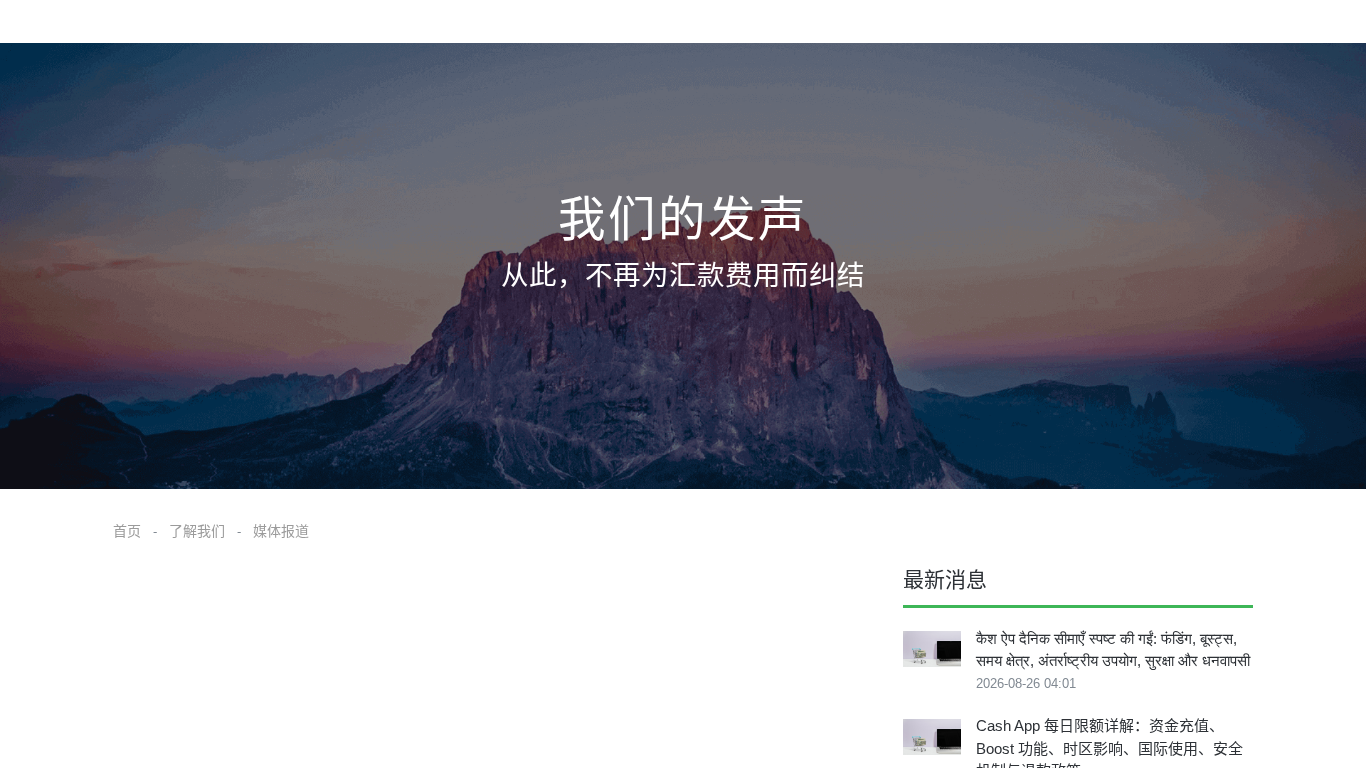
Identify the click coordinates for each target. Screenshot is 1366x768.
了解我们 (197, 531)
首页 (127, 531)
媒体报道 (281, 531)
